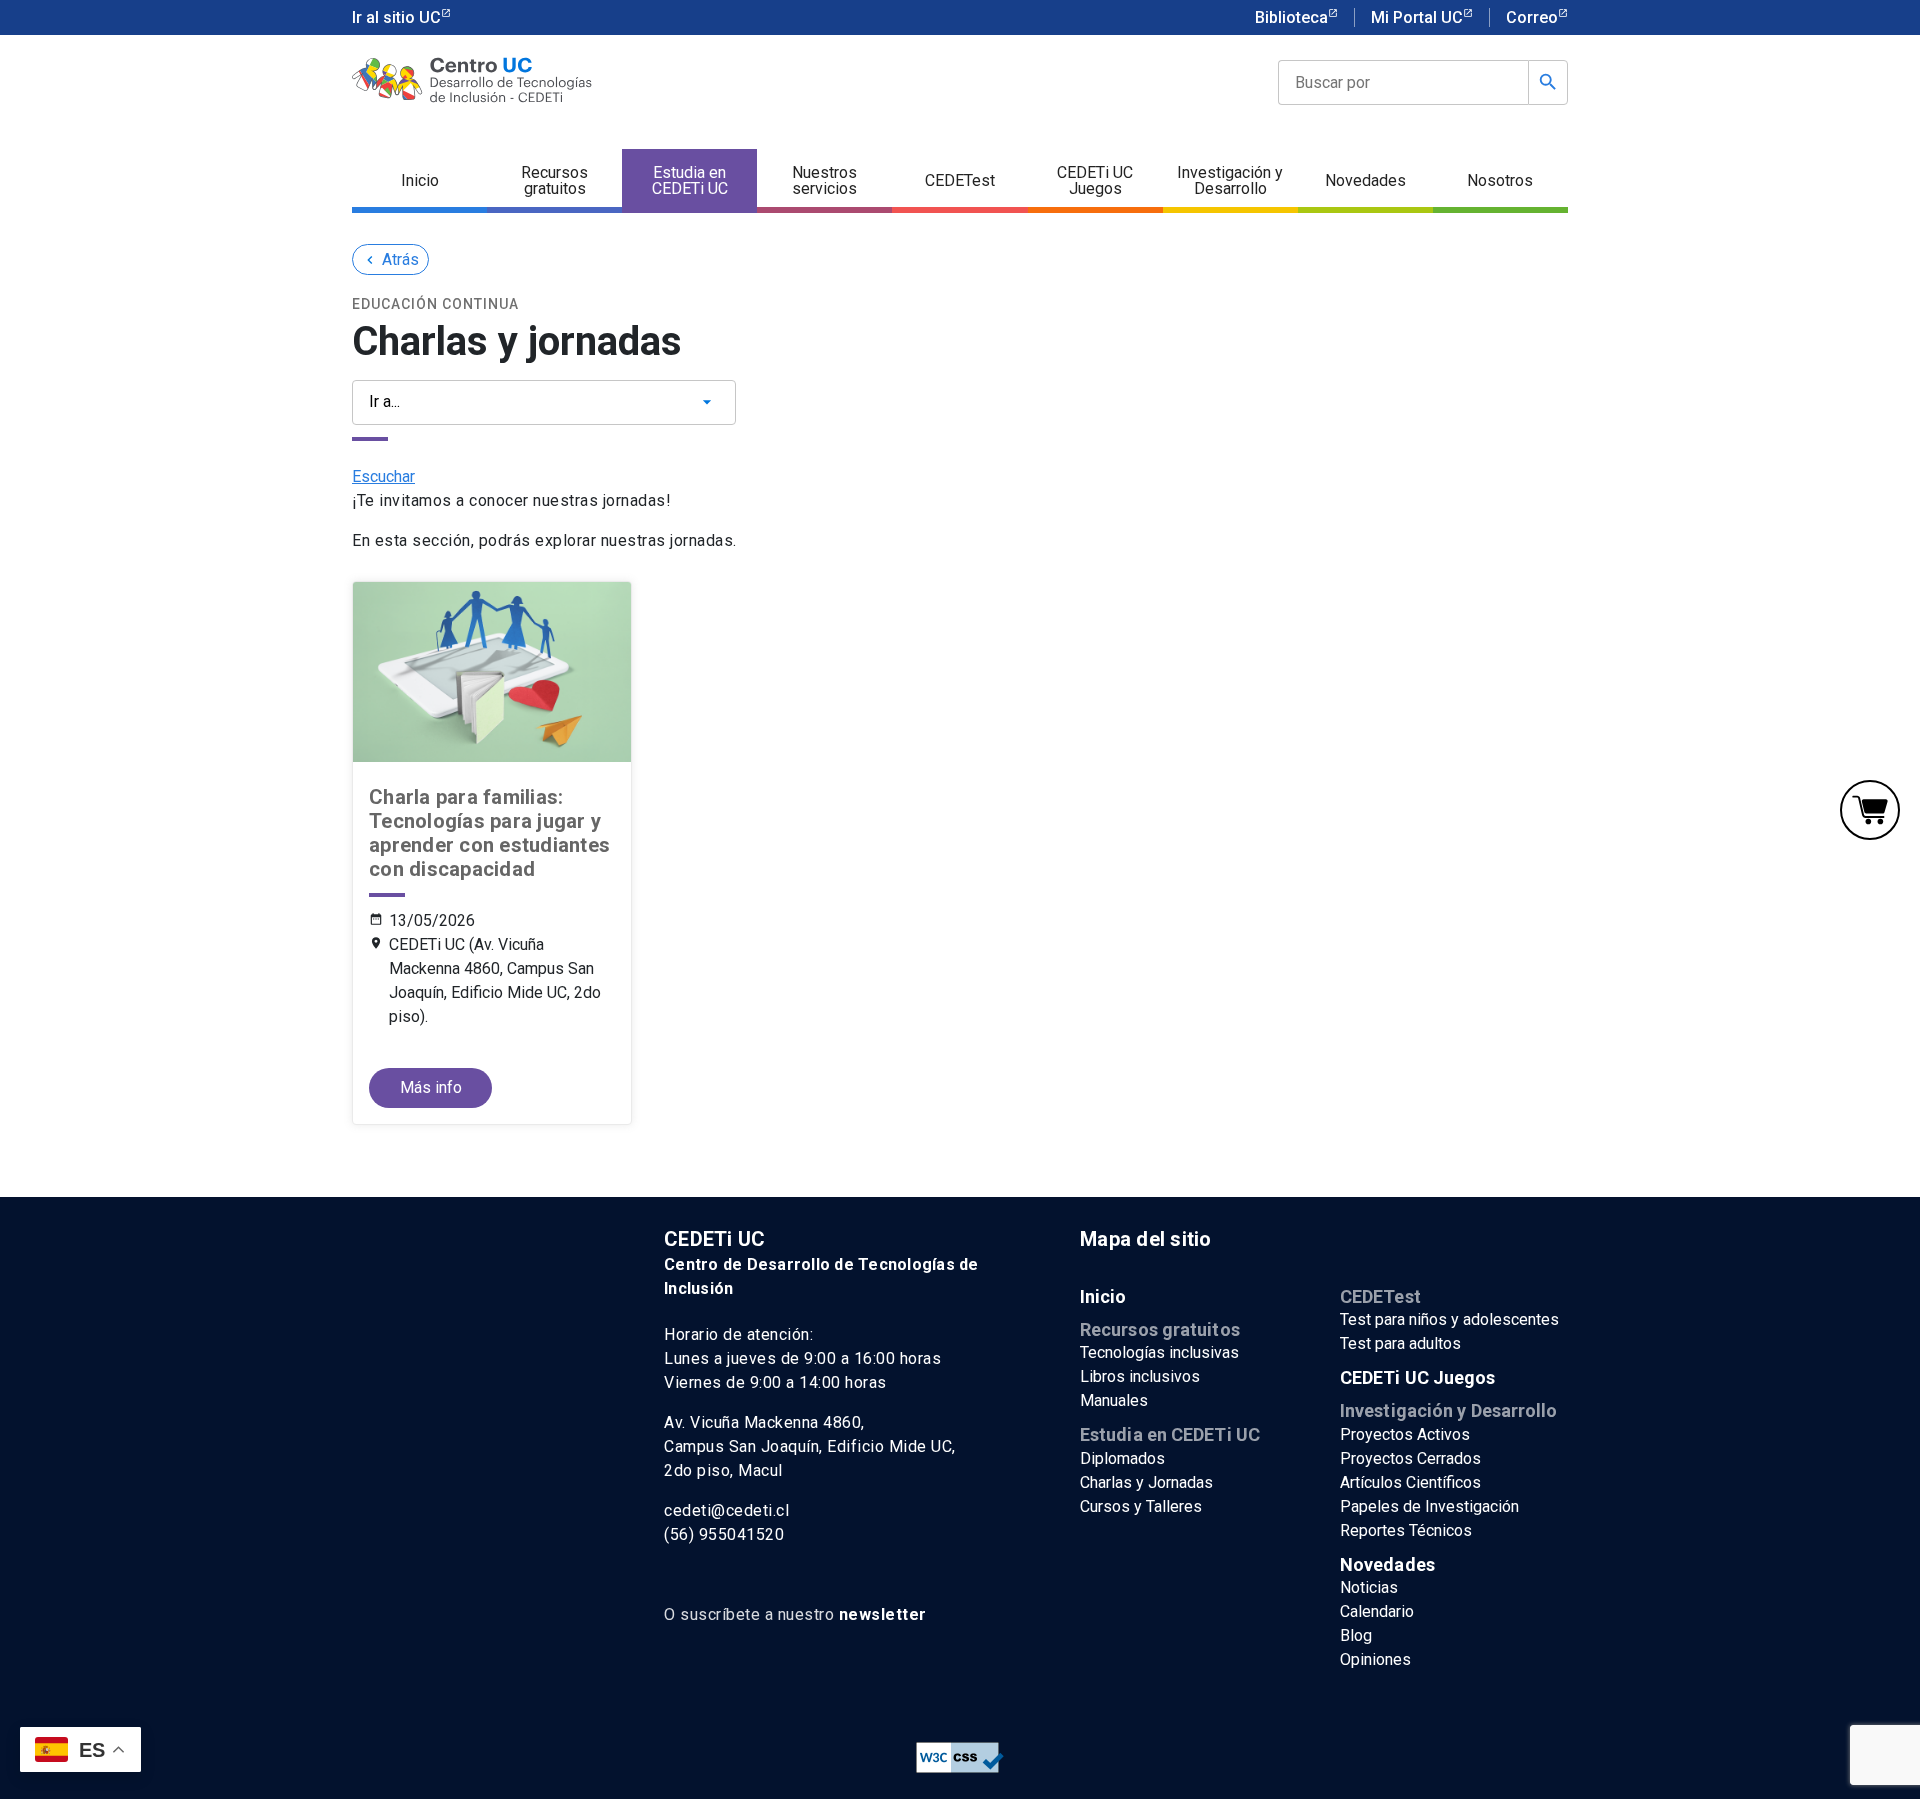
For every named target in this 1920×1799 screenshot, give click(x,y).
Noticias (1369, 1587)
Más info (431, 1087)
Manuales (1114, 1400)
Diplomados (1122, 1458)
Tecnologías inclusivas (1159, 1352)
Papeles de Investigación (1429, 1506)
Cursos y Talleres (1141, 1506)
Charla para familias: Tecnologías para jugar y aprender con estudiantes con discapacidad (489, 833)
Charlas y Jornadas (1146, 1482)
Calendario (1377, 1611)
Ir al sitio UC (396, 17)
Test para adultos (1400, 1343)
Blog (1356, 1635)
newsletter (883, 1614)
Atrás (390, 259)
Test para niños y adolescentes (1449, 1319)
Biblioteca (1291, 17)
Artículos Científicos (1410, 1482)
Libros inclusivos (1140, 1376)
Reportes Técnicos (1406, 1530)
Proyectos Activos (1405, 1434)
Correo (1532, 17)
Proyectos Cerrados (1410, 1458)
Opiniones (1375, 1659)
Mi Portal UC (1417, 17)
